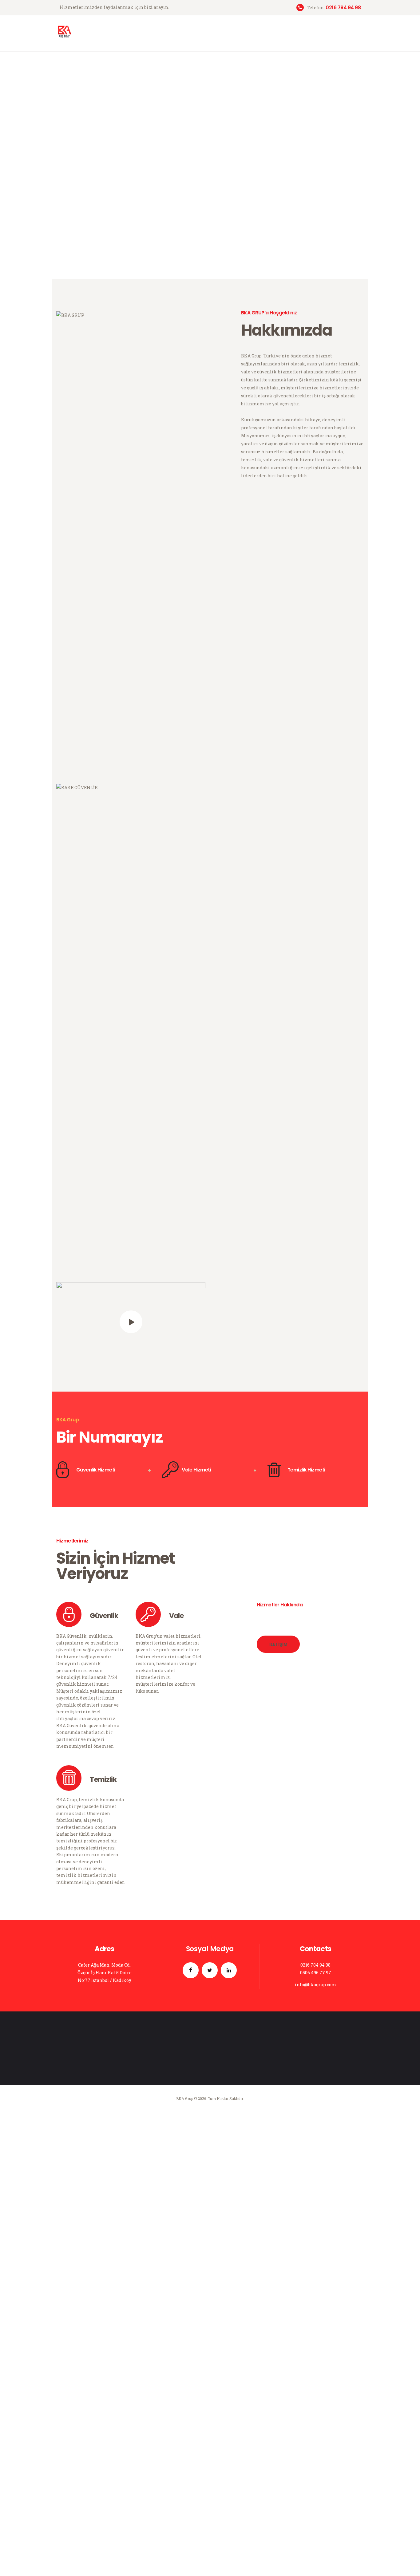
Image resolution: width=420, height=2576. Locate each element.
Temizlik (103, 2244)
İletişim (278, 2109)
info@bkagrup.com (316, 2449)
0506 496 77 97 (316, 2437)
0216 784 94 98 (315, 2429)
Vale (176, 2080)
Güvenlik (104, 2080)
